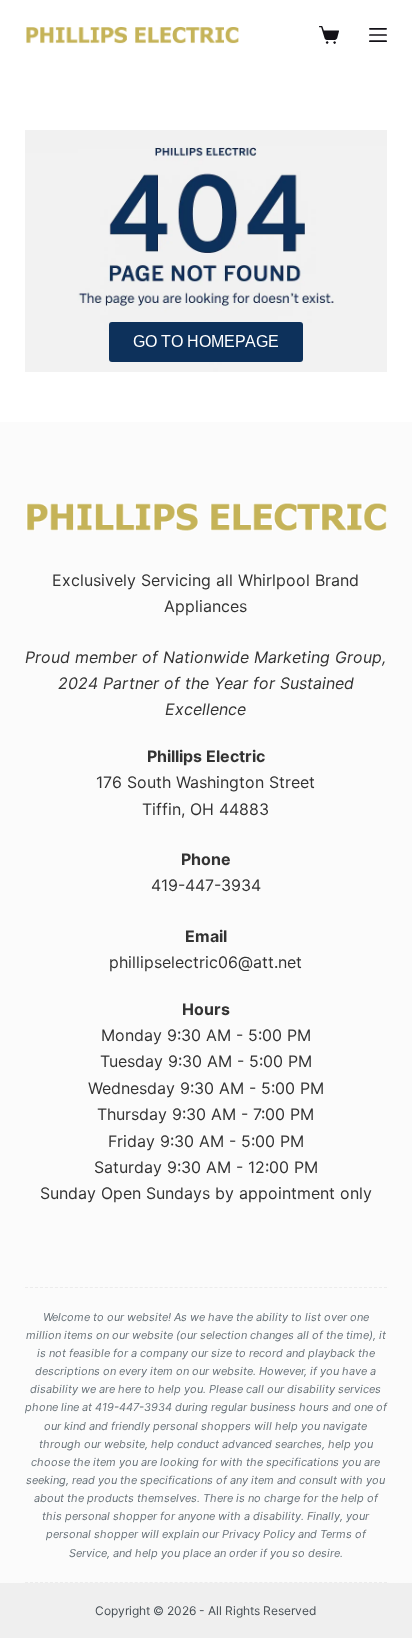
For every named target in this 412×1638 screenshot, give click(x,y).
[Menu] (378, 35)
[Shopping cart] (329, 35)
